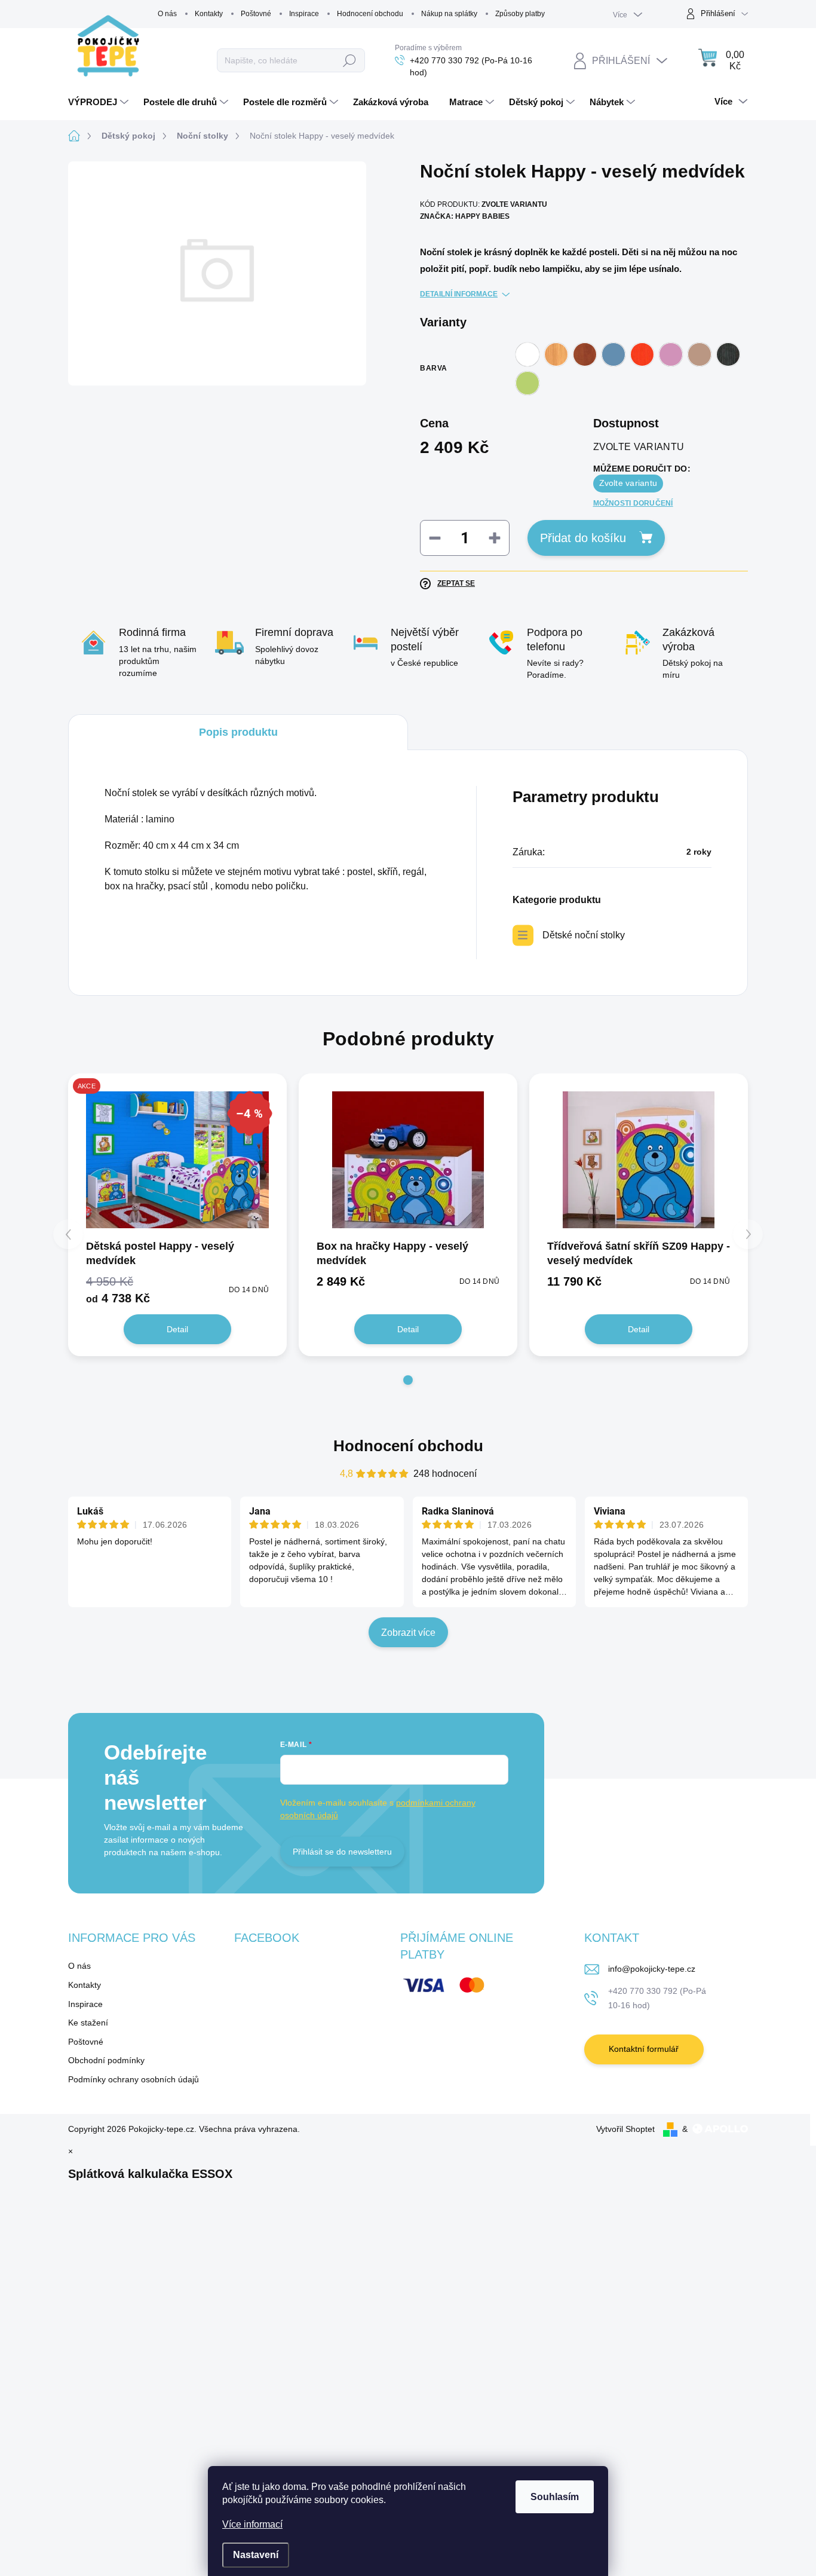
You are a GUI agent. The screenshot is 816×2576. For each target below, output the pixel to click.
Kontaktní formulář (644, 2049)
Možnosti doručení (633, 503)
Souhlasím (555, 2497)
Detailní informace (459, 294)
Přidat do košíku (583, 538)
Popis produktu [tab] (238, 732)
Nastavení (256, 2555)
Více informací (252, 2524)
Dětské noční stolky (584, 935)
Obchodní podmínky (106, 2060)
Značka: (465, 216)
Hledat (350, 60)
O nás (167, 14)
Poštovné (256, 14)
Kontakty (209, 14)
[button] (408, 1380)
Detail (177, 1329)
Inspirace (304, 14)
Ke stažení (88, 2023)
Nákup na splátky (449, 14)
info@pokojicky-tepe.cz (652, 1969)
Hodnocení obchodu (370, 14)
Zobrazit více (408, 1633)
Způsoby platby (520, 14)
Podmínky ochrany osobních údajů (134, 2079)
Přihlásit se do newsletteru (342, 1852)
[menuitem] (100, 102)
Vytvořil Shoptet (625, 2129)
